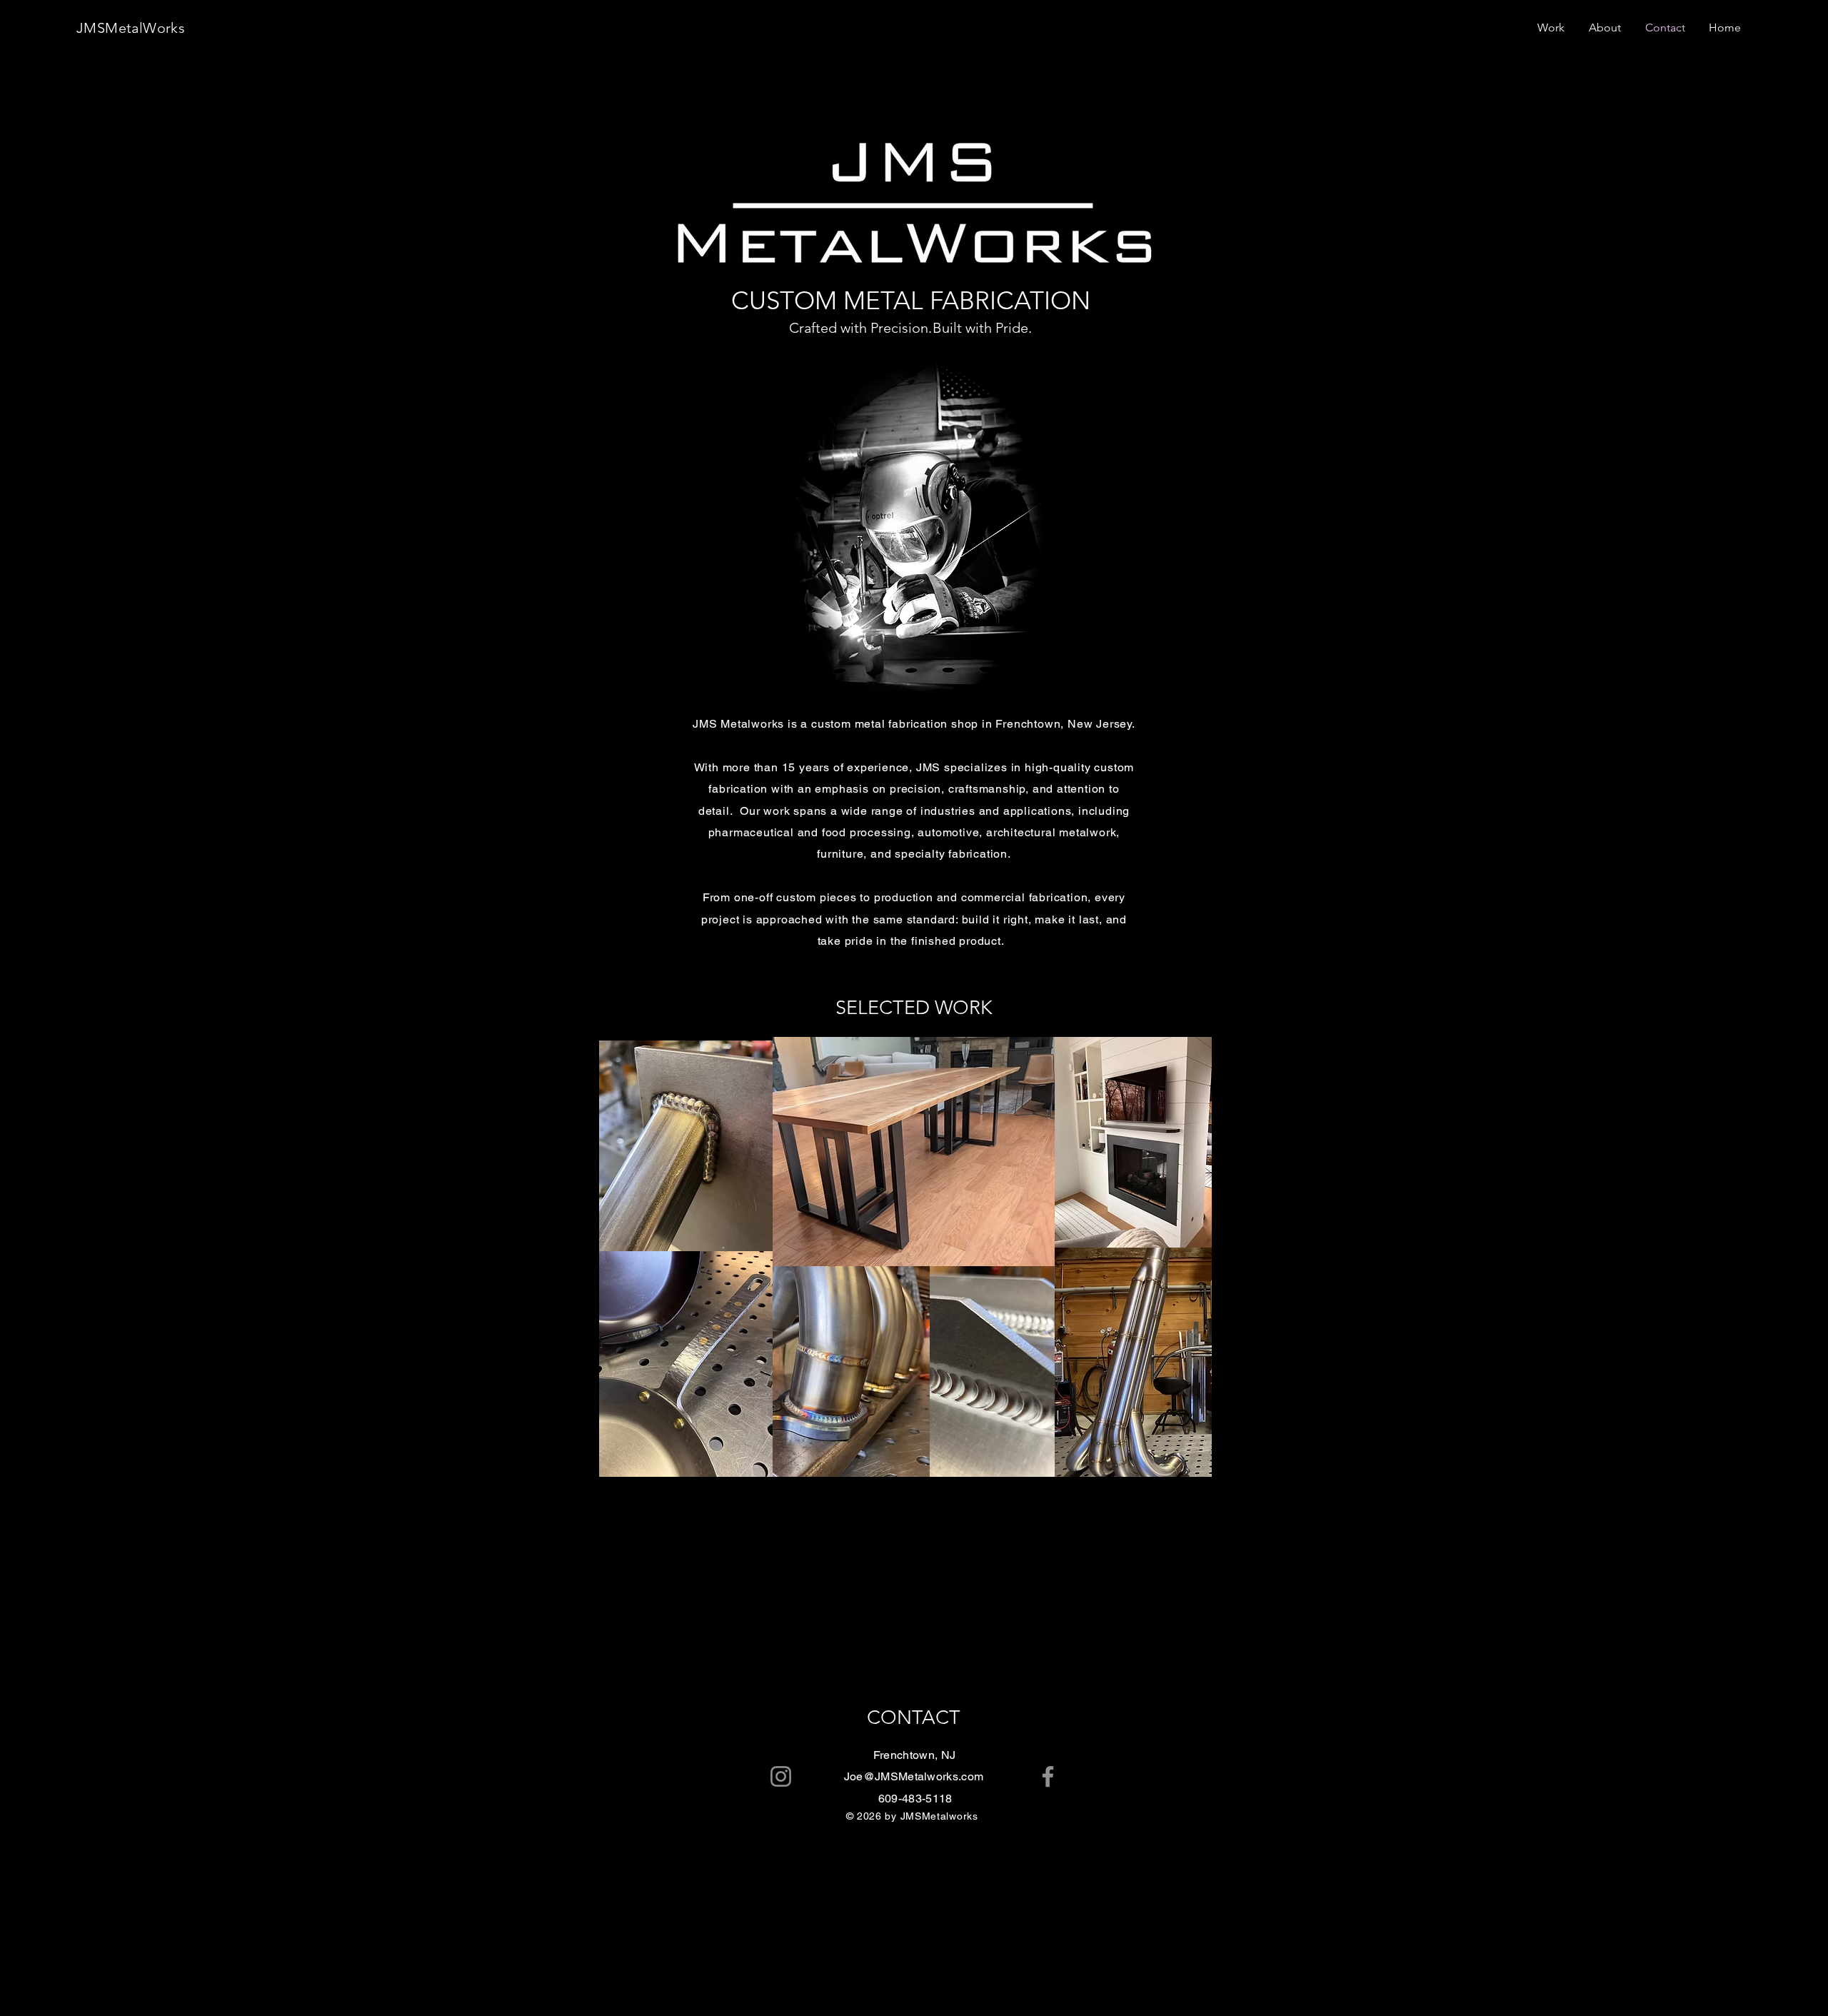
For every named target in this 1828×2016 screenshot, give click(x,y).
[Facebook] (1799, 973)
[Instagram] (1799, 1033)
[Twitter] (1799, 1003)
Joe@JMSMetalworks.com (914, 1776)
